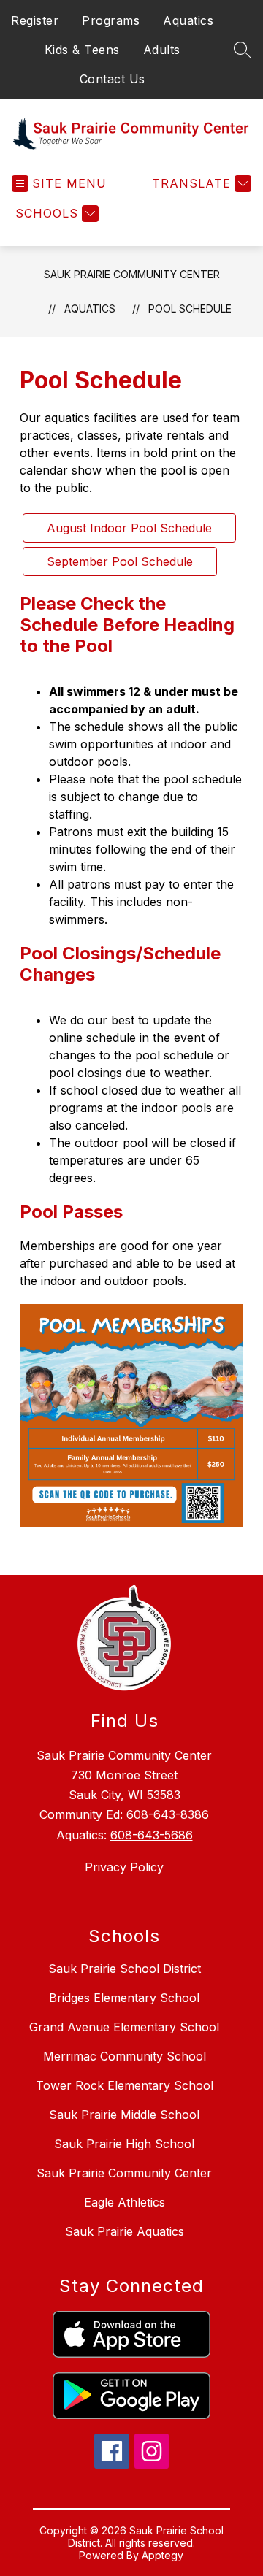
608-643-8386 (168, 1814)
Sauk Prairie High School (124, 2144)
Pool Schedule (190, 308)
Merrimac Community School (125, 2056)
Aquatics (188, 20)
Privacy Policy (124, 1867)
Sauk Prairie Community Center (132, 274)
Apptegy (163, 2555)
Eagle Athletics (125, 2202)
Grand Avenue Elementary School (124, 2027)
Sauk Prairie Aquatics (125, 2231)
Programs (111, 20)
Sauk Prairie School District (125, 1969)
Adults (162, 50)
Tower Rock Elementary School (125, 2085)
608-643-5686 (152, 1835)
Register (35, 20)
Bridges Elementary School (124, 1998)
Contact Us (113, 79)
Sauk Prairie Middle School (124, 2115)
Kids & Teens (82, 50)
